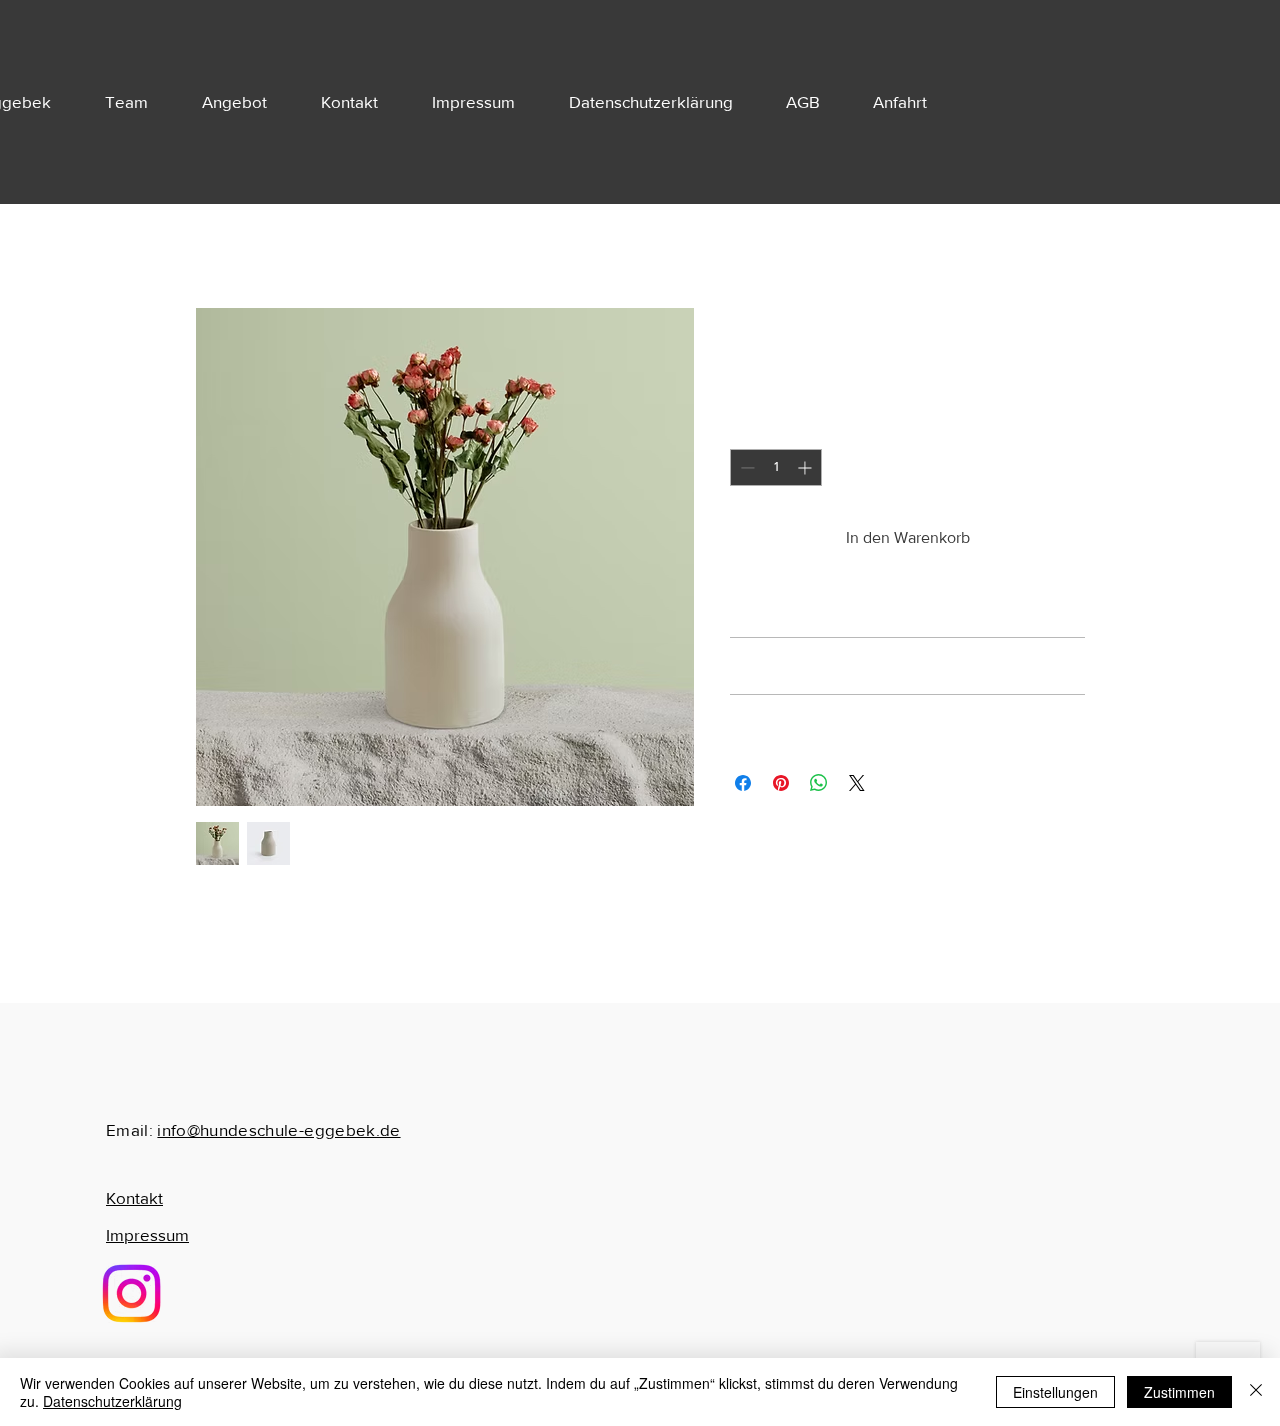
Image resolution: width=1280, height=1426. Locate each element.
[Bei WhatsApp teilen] (819, 783)
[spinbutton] (776, 467)
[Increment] (806, 467)
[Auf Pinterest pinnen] (781, 783)
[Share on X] (857, 783)
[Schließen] (1256, 1392)
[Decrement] (745, 467)
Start (211, 234)
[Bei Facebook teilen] (743, 783)
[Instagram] (131, 1293)
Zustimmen (1179, 1392)
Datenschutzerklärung (112, 1401)
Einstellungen (1055, 1392)
